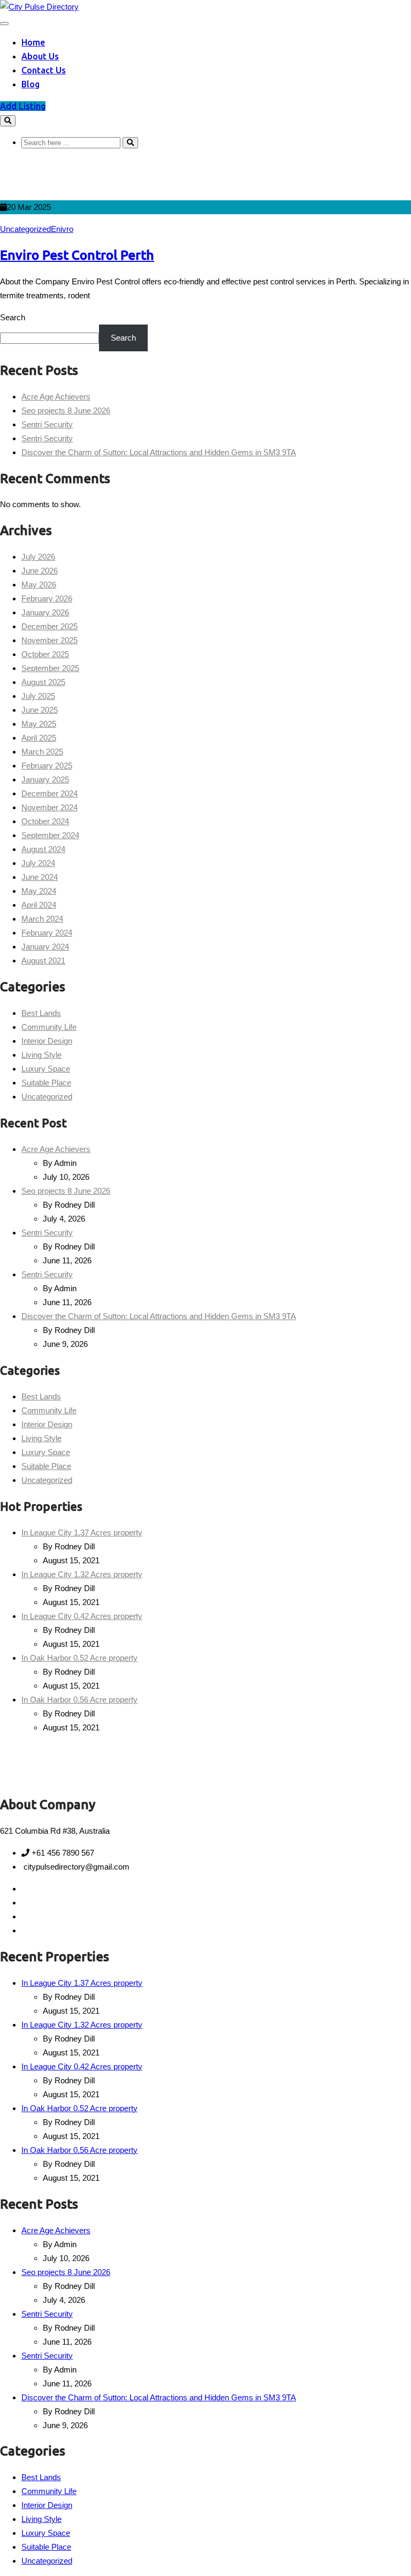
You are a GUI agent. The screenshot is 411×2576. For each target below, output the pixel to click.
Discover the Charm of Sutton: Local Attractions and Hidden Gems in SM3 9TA (159, 452)
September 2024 (50, 835)
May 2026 (39, 585)
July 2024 (38, 863)
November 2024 (50, 807)
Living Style (41, 1055)
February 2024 (47, 933)
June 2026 (40, 571)
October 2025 (45, 654)
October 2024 (45, 821)
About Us (40, 56)
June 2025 (40, 710)
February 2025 (47, 766)
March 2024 (42, 919)
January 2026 (45, 612)
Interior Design (47, 1041)
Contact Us (44, 70)
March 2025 (42, 752)
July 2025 (38, 696)
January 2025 (45, 779)
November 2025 (50, 640)
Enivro (62, 229)
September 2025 (50, 668)
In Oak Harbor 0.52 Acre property (79, 1658)
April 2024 (39, 905)
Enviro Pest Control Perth (77, 255)
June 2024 (40, 877)
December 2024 (50, 793)
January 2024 (45, 947)
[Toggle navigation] (4, 24)
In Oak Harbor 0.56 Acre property (79, 1700)
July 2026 (38, 557)
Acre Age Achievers (56, 397)
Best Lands (41, 1013)
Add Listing (23, 106)
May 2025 (39, 724)
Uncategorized (25, 229)
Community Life (49, 1027)
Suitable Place (46, 1083)
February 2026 (47, 598)
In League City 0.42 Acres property (82, 1616)
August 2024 (43, 849)
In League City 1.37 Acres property (82, 1532)
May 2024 (39, 891)
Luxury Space (46, 1069)
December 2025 (50, 626)
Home (33, 42)
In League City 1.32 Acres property (82, 1574)
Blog (31, 84)
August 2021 (43, 961)
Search (13, 317)
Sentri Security (47, 424)
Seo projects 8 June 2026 (66, 410)
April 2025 (39, 738)
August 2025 (43, 682)
